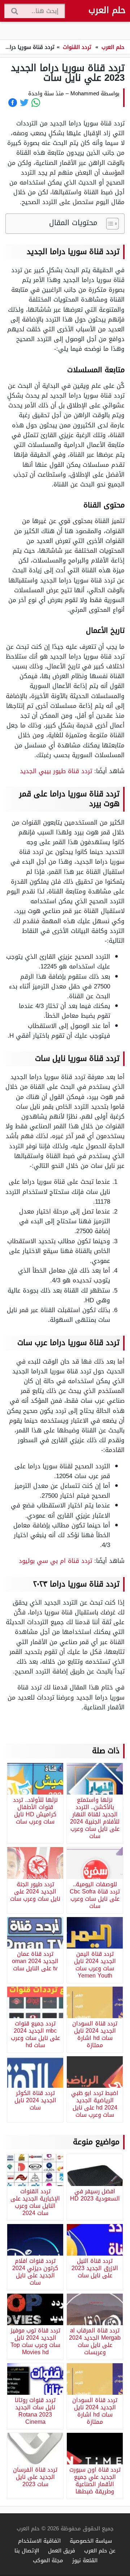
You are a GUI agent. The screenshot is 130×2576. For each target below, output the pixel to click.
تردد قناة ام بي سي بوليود (55, 1561)
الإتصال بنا (27, 2550)
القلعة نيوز (85, 2560)
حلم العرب (107, 10)
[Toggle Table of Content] (109, 224)
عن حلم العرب (100, 2550)
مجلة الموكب (48, 2560)
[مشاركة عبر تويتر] (24, 103)
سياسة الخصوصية (91, 2541)
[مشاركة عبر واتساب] (36, 103)
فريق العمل (62, 2550)
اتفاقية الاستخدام (39, 2541)
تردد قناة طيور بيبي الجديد (56, 771)
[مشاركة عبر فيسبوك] (13, 103)
